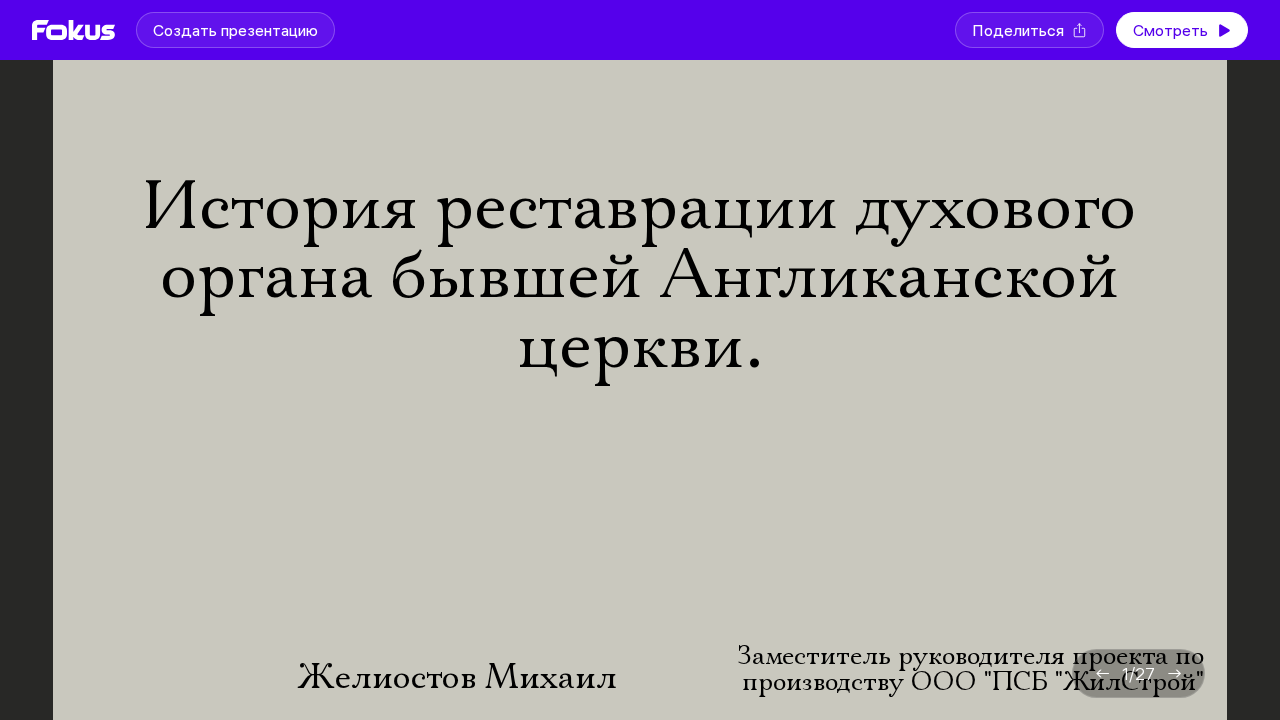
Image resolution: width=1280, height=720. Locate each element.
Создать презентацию (235, 30)
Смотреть (1170, 30)
